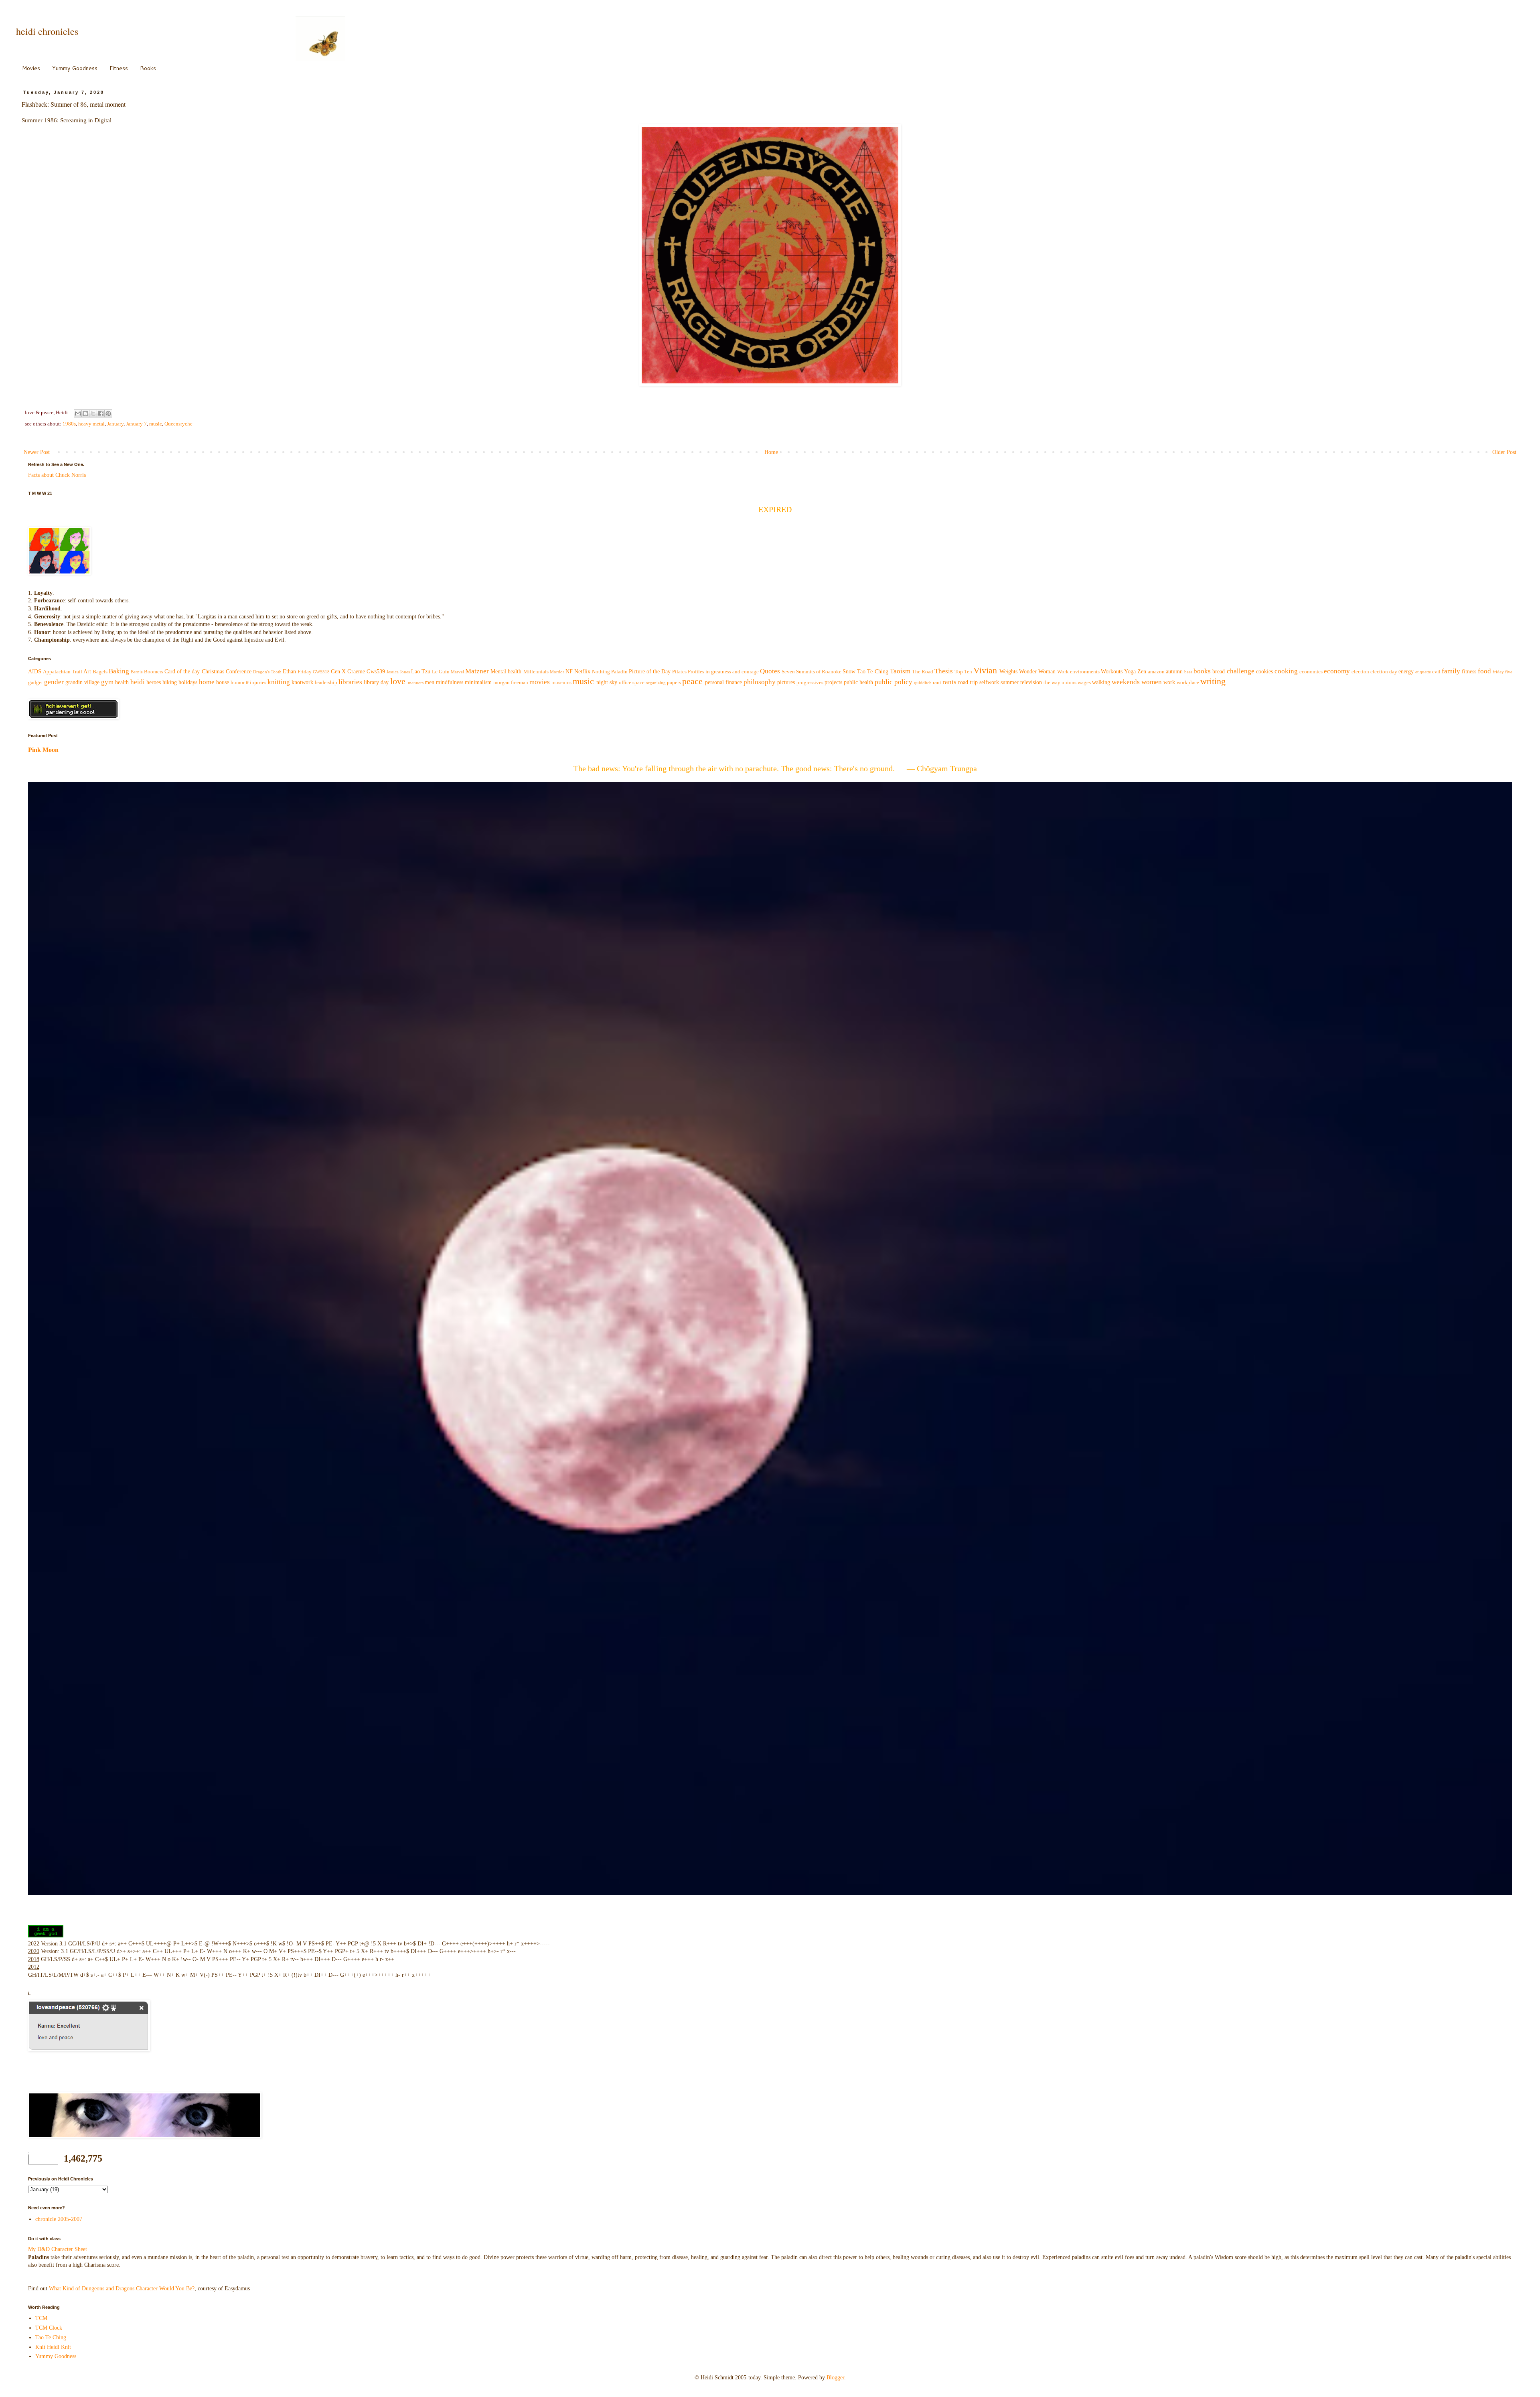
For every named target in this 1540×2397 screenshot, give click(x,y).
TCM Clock (49, 2328)
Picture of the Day (650, 672)
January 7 (136, 424)
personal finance (723, 682)
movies (540, 682)
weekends (1126, 682)
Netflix (582, 672)
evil (1436, 672)
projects (833, 682)
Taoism (900, 671)
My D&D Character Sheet (58, 2249)
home (207, 682)
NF (569, 672)
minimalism (478, 682)
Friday (305, 672)
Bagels (100, 672)
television (1031, 682)
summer (1010, 682)
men (430, 682)
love (398, 681)
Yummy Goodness (75, 68)
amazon (1156, 672)
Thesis (944, 671)
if (247, 683)
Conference (239, 672)
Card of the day (182, 672)
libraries (350, 682)
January (115, 424)
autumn (1174, 672)
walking (1101, 682)
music (156, 424)
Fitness (119, 68)
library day (376, 682)
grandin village (82, 682)
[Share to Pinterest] (108, 413)
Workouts (1112, 672)
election (1360, 672)
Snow (849, 672)
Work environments (1078, 672)
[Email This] (78, 413)
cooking (1286, 671)
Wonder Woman (1037, 672)
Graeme (356, 672)
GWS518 (321, 672)
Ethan (289, 672)
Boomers (154, 672)
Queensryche (178, 424)
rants (949, 682)
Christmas (213, 672)
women (1152, 682)
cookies (1264, 672)
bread (1219, 672)
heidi (138, 682)
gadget (35, 683)
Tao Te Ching (872, 672)
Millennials (536, 672)
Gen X (338, 672)
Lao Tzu (421, 672)
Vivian (985, 670)
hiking (170, 682)
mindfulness (450, 682)
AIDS (35, 672)
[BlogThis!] (85, 413)
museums (561, 683)
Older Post (1504, 452)
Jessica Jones (398, 672)
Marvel (457, 672)
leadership (326, 683)
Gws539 (376, 672)
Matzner (477, 671)
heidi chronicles (47, 31)
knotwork (302, 682)
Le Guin (441, 672)
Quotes (770, 671)
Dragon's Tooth (267, 672)
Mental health (506, 672)
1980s (69, 424)
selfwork (989, 682)
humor (238, 683)
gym (107, 682)
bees (1188, 672)
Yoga (1130, 672)
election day (1384, 672)
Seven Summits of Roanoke (812, 672)
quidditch (923, 683)
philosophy (760, 682)
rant (937, 683)
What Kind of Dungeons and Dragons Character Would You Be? (122, 2289)
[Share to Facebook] (101, 413)
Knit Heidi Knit (53, 2347)
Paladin (619, 672)
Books (148, 68)
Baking (119, 671)
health (122, 682)
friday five (1503, 672)
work (1169, 682)
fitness (1469, 672)
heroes (154, 682)
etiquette (1423, 672)
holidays (188, 682)
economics (1311, 672)
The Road (923, 672)
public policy (894, 682)
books (1202, 671)
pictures (786, 682)
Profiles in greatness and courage (723, 672)
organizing (656, 683)
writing (1213, 681)
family (1451, 671)
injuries (258, 683)
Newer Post (37, 452)
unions (1069, 683)
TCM (41, 2318)
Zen (1142, 672)
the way (1052, 683)
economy (1337, 671)
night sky (607, 682)
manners (416, 683)
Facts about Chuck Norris (57, 475)
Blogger (835, 2378)
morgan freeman (511, 683)
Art (87, 672)
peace (692, 681)
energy (1406, 672)
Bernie (137, 672)
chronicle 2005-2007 (59, 2219)
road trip (968, 682)
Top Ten (963, 672)
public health (858, 682)
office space (632, 683)
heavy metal (91, 424)
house (223, 682)
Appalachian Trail (63, 672)
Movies (31, 68)
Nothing (601, 672)
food (1484, 671)
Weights (1008, 672)
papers (674, 683)
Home (771, 452)
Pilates (679, 672)
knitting (279, 682)
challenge (1241, 671)
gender (54, 682)
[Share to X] (93, 413)
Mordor (557, 672)
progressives (810, 683)
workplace (1188, 683)
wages (1084, 683)
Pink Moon (43, 750)
